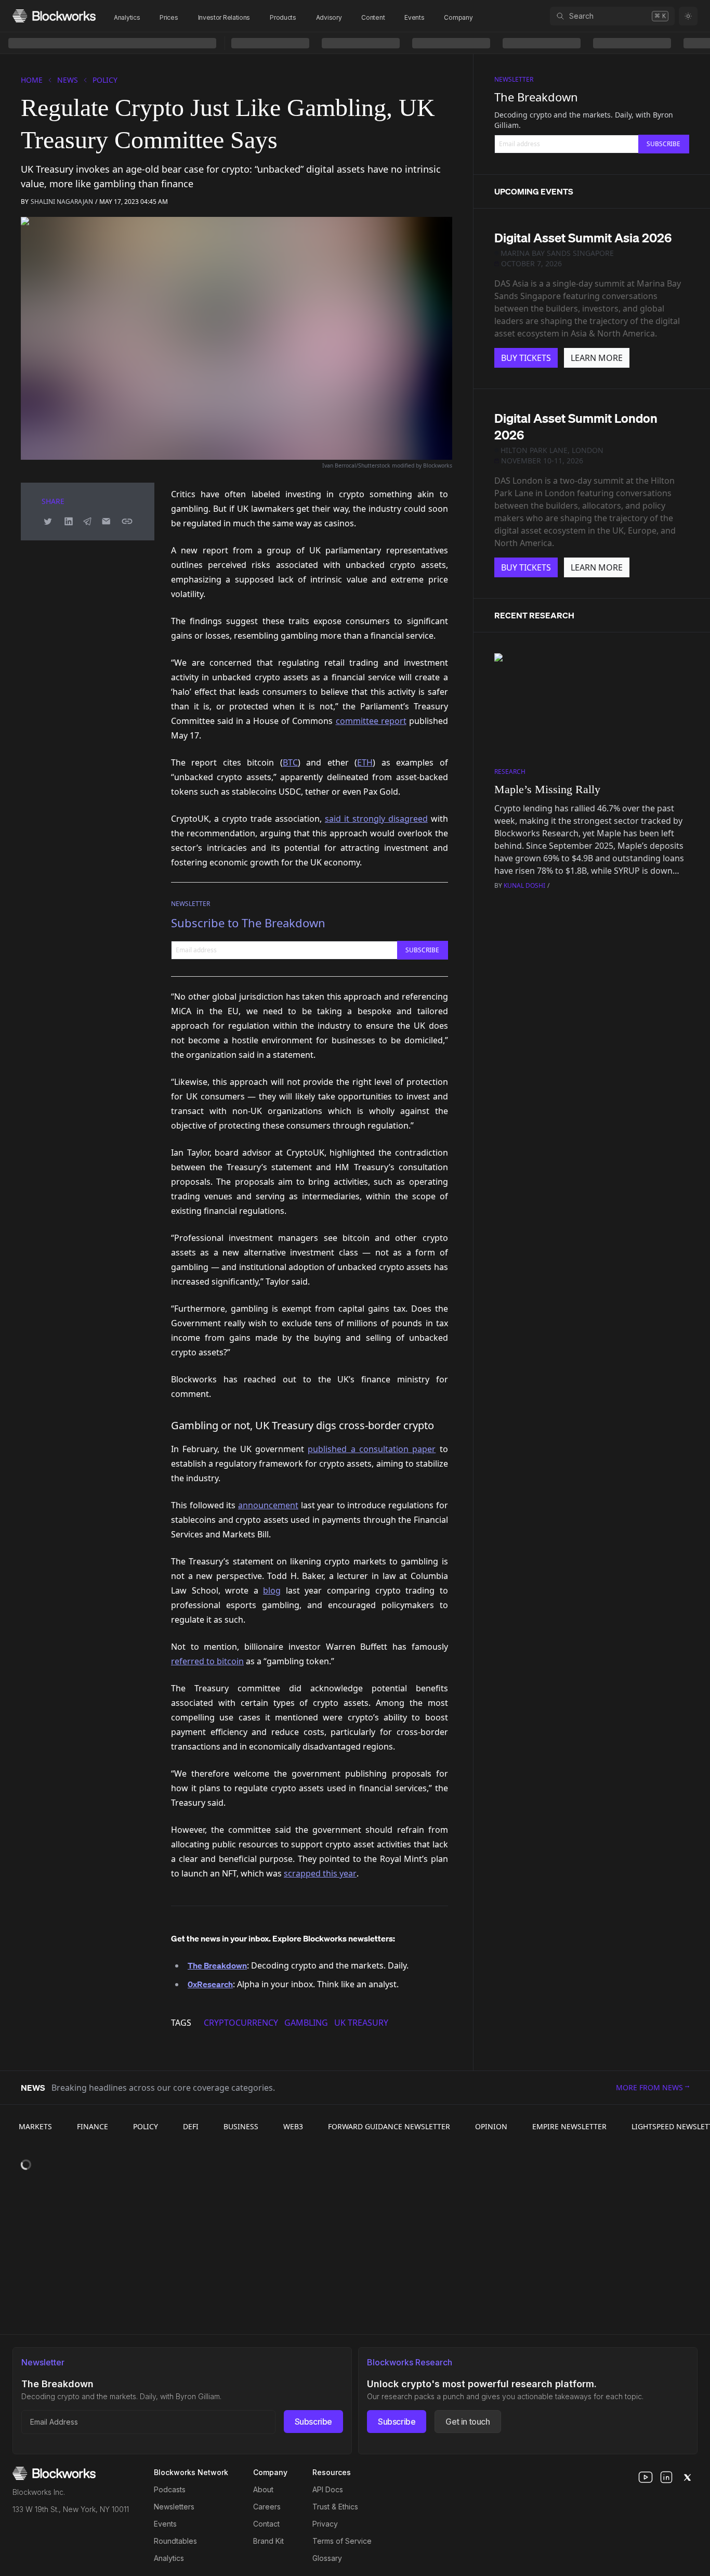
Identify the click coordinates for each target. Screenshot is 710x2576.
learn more (597, 358)
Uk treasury (361, 2023)
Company (458, 17)
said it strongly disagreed (376, 819)
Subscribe (313, 2422)
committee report (371, 721)
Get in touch (468, 2422)
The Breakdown (536, 97)
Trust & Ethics (335, 2507)
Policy (105, 80)
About (263, 2489)
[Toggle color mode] (688, 16)
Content (373, 17)
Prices (169, 17)
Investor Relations (224, 17)
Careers (267, 2507)
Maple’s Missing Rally (547, 789)
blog (272, 1590)
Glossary (327, 2558)
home (32, 80)
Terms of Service (342, 2541)
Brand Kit (268, 2541)
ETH (365, 762)
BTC (290, 762)
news (68, 80)
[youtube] (646, 2477)
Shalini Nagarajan (62, 202)
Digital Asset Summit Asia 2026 (583, 238)
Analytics (127, 17)
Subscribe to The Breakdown (248, 923)
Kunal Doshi (524, 885)
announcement (268, 1505)
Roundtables (175, 2541)
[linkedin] (666, 2477)
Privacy (325, 2524)
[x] (687, 2477)
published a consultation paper (372, 1449)
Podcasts (170, 2489)
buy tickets (526, 358)
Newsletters (174, 2507)
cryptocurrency (241, 2023)
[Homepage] (54, 16)
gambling (306, 2023)
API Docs (328, 2489)
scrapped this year (320, 1873)
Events (414, 17)
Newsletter (190, 904)
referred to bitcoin (207, 1661)
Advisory (329, 17)
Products (283, 17)
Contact (266, 2524)
